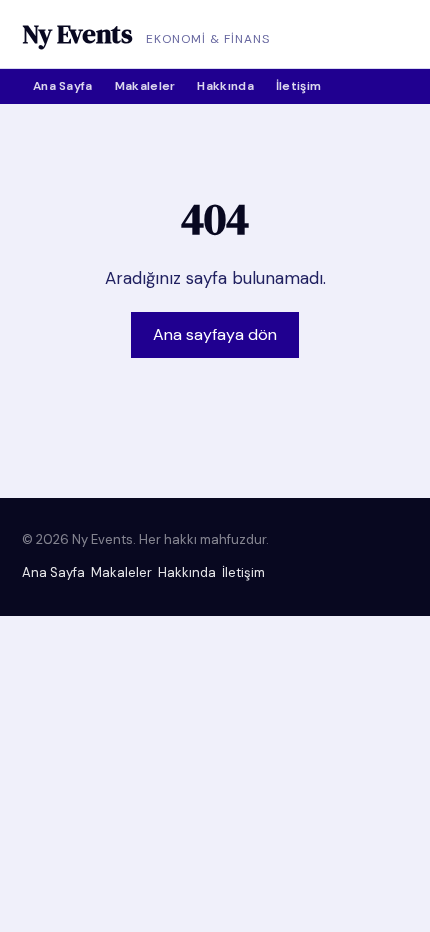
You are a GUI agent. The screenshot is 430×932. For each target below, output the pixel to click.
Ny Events (77, 34)
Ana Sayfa (63, 86)
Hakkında (225, 86)
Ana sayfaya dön (215, 334)
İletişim (298, 86)
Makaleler (145, 86)
